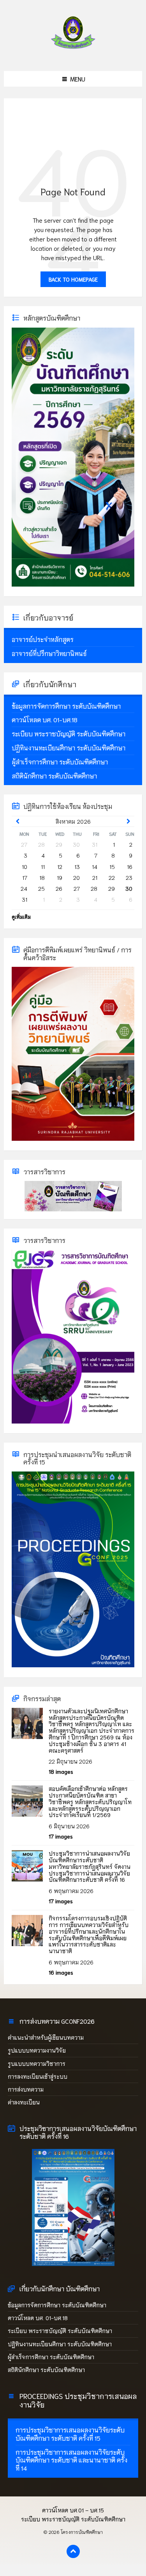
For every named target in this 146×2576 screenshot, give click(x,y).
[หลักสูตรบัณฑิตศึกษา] (73, 584)
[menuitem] (73, 639)
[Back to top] (73, 2551)
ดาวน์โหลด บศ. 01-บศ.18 (38, 2318)
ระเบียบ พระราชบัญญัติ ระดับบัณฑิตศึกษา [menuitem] (73, 2519)
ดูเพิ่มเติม (21, 917)
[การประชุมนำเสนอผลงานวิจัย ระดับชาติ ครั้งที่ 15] (73, 1665)
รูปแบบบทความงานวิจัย (37, 2050)
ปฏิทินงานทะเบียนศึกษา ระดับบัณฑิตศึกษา (60, 2344)
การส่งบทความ (26, 2089)
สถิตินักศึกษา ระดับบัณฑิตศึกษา (47, 2370)
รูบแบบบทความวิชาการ (37, 2064)
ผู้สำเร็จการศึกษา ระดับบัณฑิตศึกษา (51, 2357)
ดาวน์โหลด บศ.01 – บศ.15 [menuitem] (73, 2510)
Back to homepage (73, 279)
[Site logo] (73, 54)
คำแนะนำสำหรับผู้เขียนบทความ (46, 2037)
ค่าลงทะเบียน (24, 2102)
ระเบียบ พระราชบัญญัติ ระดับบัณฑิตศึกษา (60, 2331)
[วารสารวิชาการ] (73, 1196)
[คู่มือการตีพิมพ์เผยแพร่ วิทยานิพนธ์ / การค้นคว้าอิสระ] (73, 1138)
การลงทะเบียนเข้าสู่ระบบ (38, 2076)
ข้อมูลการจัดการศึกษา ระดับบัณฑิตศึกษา (57, 2305)
